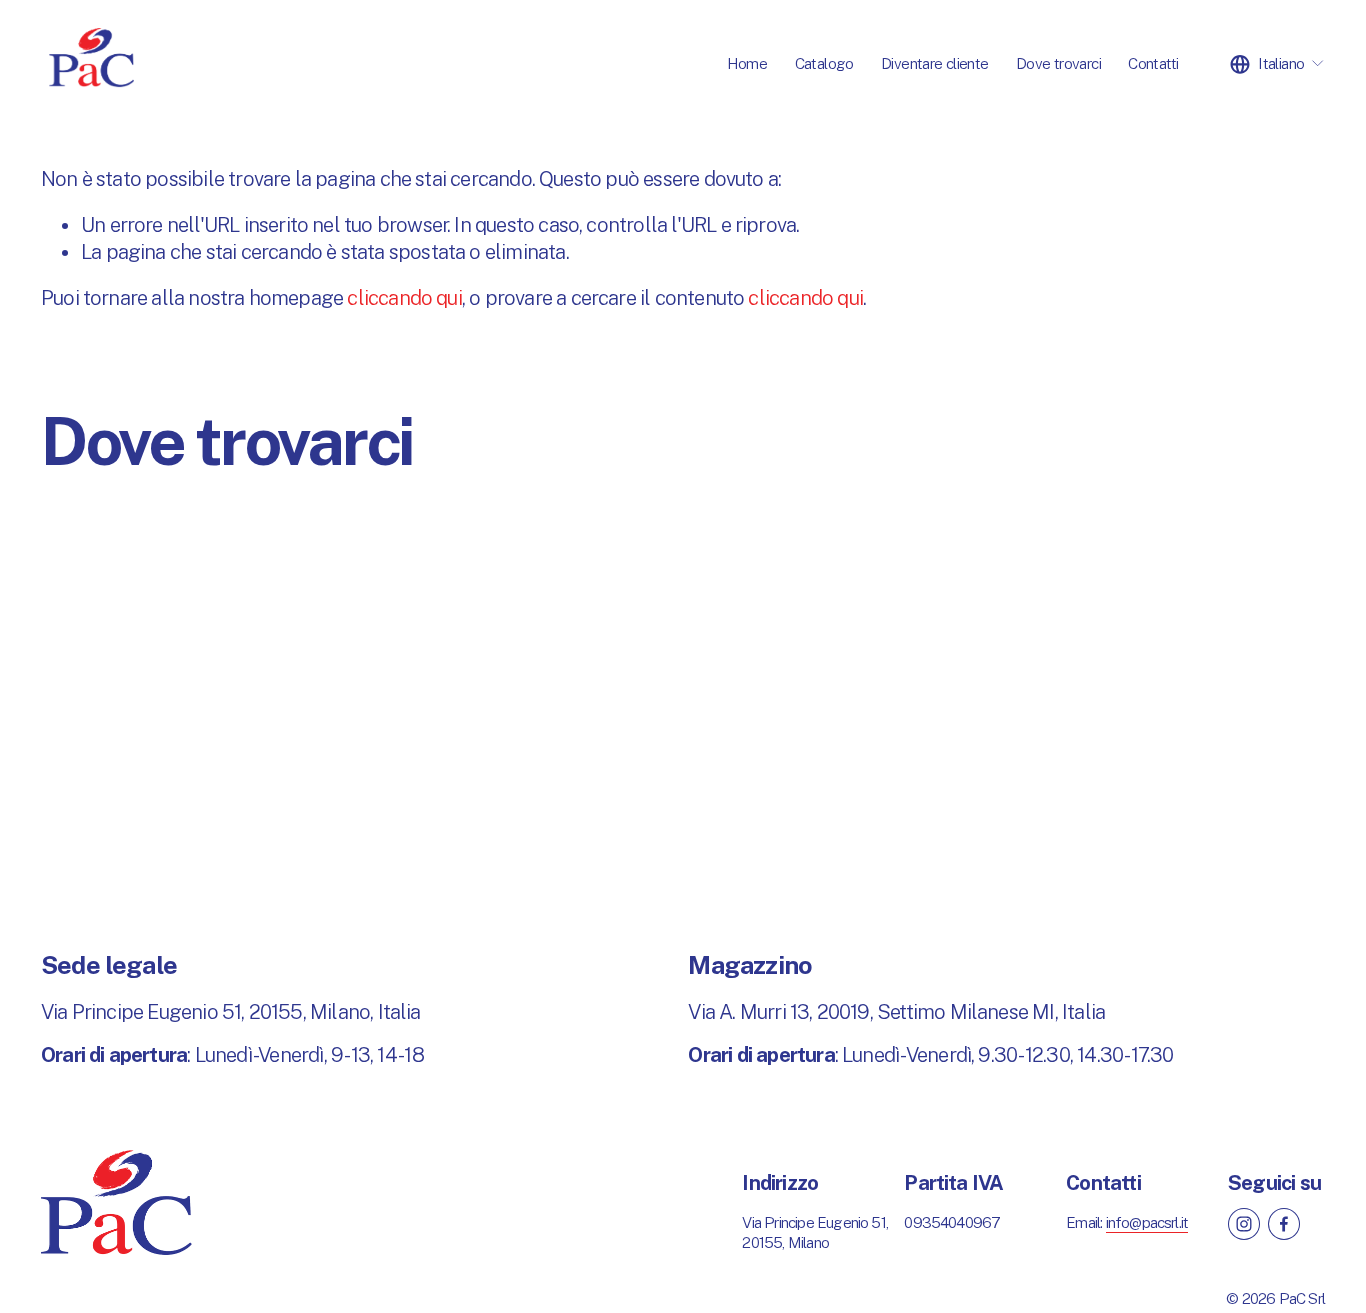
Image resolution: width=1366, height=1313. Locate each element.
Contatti (1153, 63)
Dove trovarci (1058, 63)
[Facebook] (1284, 1224)
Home (747, 63)
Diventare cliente (935, 63)
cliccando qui (404, 298)
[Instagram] (1244, 1224)
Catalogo (824, 63)
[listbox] (1277, 63)
